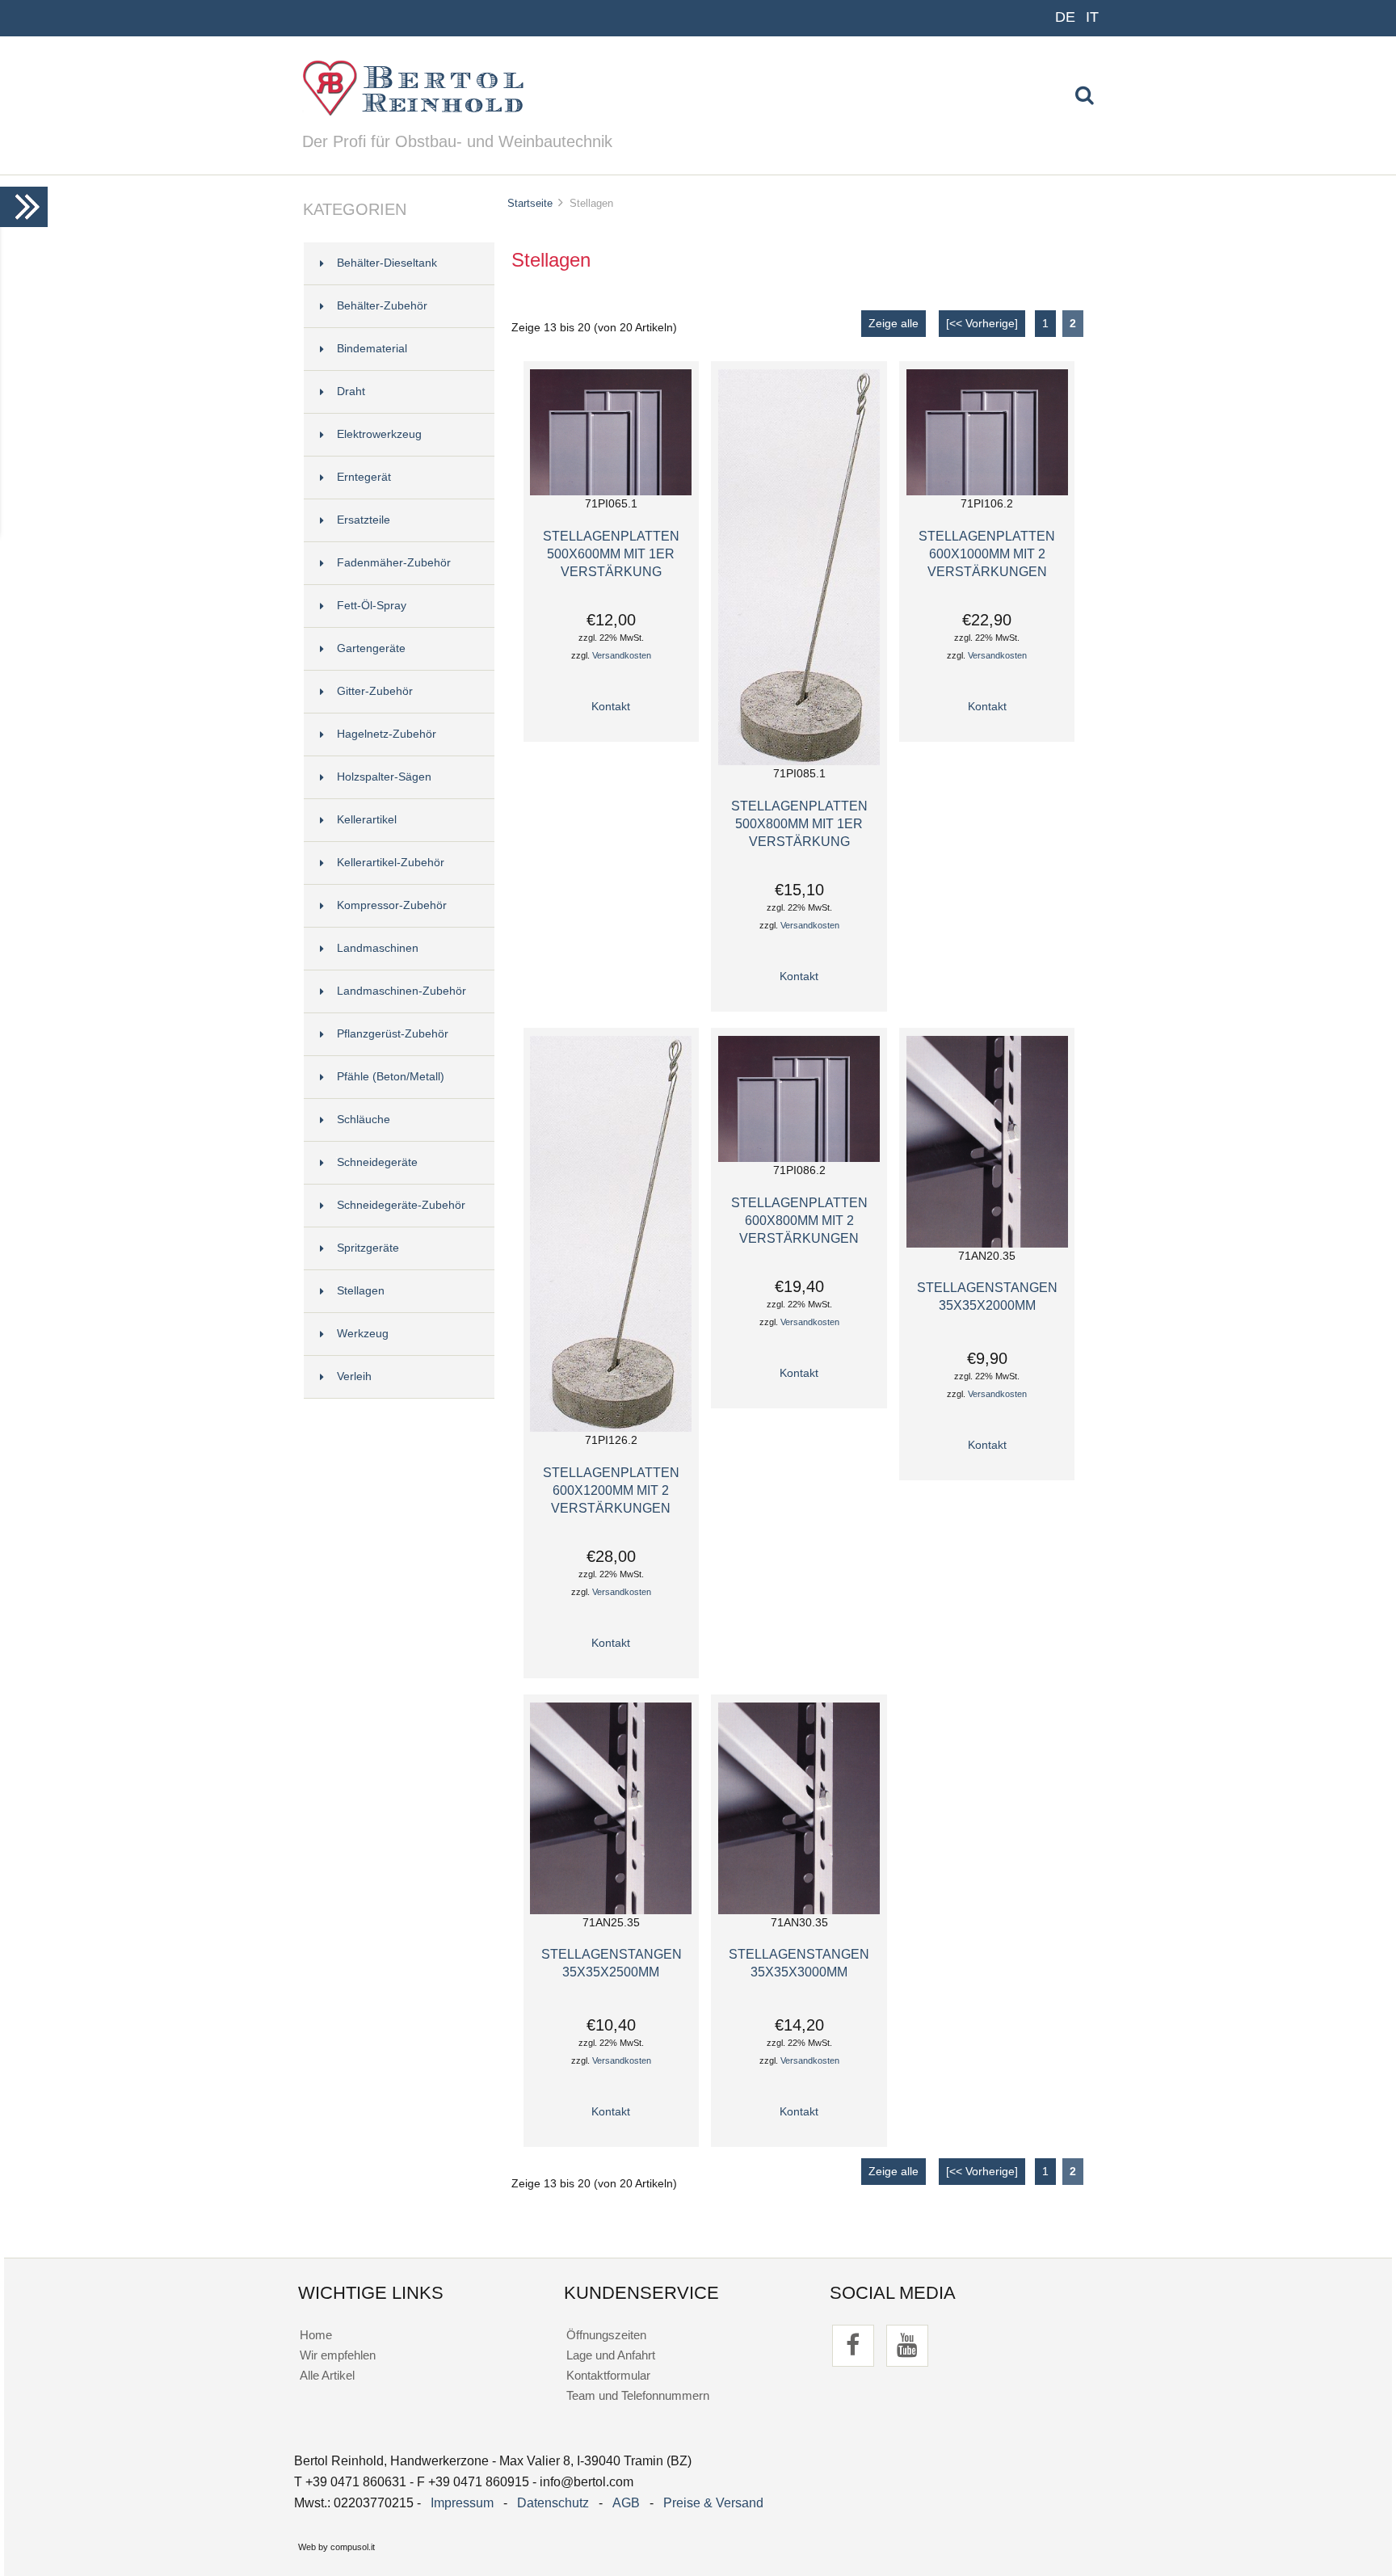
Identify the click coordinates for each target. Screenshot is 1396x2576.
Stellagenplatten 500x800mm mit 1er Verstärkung (799, 823)
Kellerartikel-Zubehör (391, 863)
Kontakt (611, 707)
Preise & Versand (713, 2503)
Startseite (530, 203)
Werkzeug (363, 1334)
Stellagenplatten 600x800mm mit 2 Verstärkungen (799, 1220)
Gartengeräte (371, 648)
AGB (626, 2503)
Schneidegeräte (377, 1162)
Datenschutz (553, 2503)
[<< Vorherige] (982, 324)
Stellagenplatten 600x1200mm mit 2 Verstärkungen (611, 1490)
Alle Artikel (327, 2375)
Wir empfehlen (338, 2355)
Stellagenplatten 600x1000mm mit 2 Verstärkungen (987, 554)
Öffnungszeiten (606, 2335)
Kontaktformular (608, 2375)
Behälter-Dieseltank (387, 263)
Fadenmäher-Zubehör (394, 563)
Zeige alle (894, 324)
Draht (351, 391)
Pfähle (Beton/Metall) (391, 1077)
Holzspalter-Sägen (384, 777)
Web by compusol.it (336, 2547)
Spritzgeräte (368, 1248)
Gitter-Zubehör (375, 691)
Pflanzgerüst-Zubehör (393, 1034)
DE (1065, 17)
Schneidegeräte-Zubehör (401, 1205)
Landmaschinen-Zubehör (402, 991)
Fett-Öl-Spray (372, 606)
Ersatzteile (364, 520)
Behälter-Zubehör (382, 306)
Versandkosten (622, 655)
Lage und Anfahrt (611, 2355)
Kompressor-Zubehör (392, 905)
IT (1092, 17)
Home (316, 2335)
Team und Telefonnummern (638, 2395)
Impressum (462, 2503)
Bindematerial (372, 349)
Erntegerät (364, 477)
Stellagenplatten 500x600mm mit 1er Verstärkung (611, 554)
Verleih (354, 1376)
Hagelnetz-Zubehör (387, 734)
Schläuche (364, 1120)
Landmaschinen (378, 948)
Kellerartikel (367, 820)
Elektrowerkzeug (379, 434)
